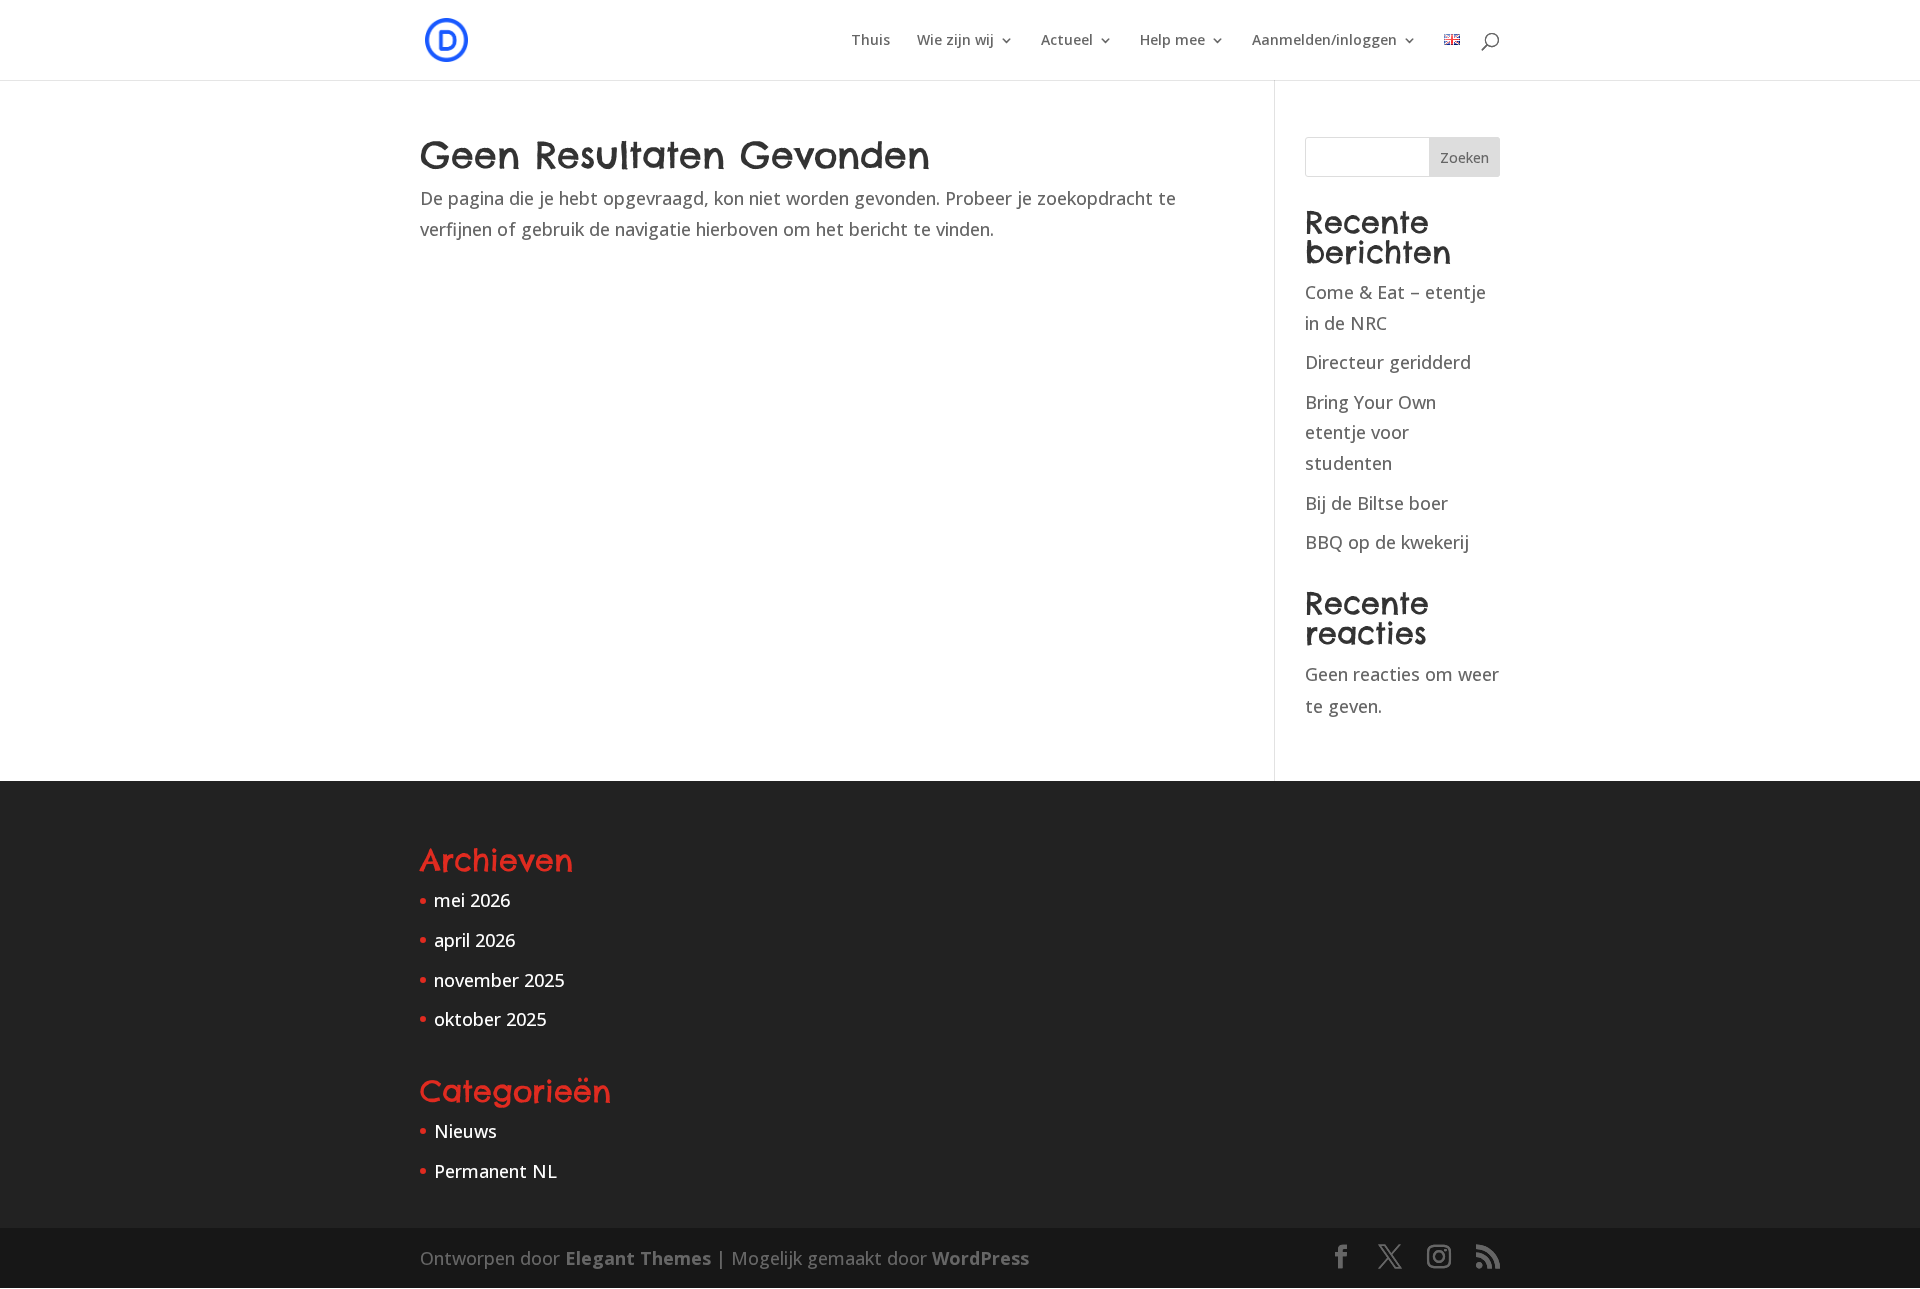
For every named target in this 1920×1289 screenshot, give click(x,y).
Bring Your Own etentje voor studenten (1370, 432)
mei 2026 (472, 900)
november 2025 (499, 980)
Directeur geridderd (1388, 362)
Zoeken (1464, 157)
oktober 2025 (490, 1019)
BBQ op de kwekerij (1387, 542)
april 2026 (474, 940)
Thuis (870, 41)
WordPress (980, 1258)
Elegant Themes (638, 1258)
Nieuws (465, 1131)
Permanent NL (495, 1171)
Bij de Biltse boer (1376, 503)
